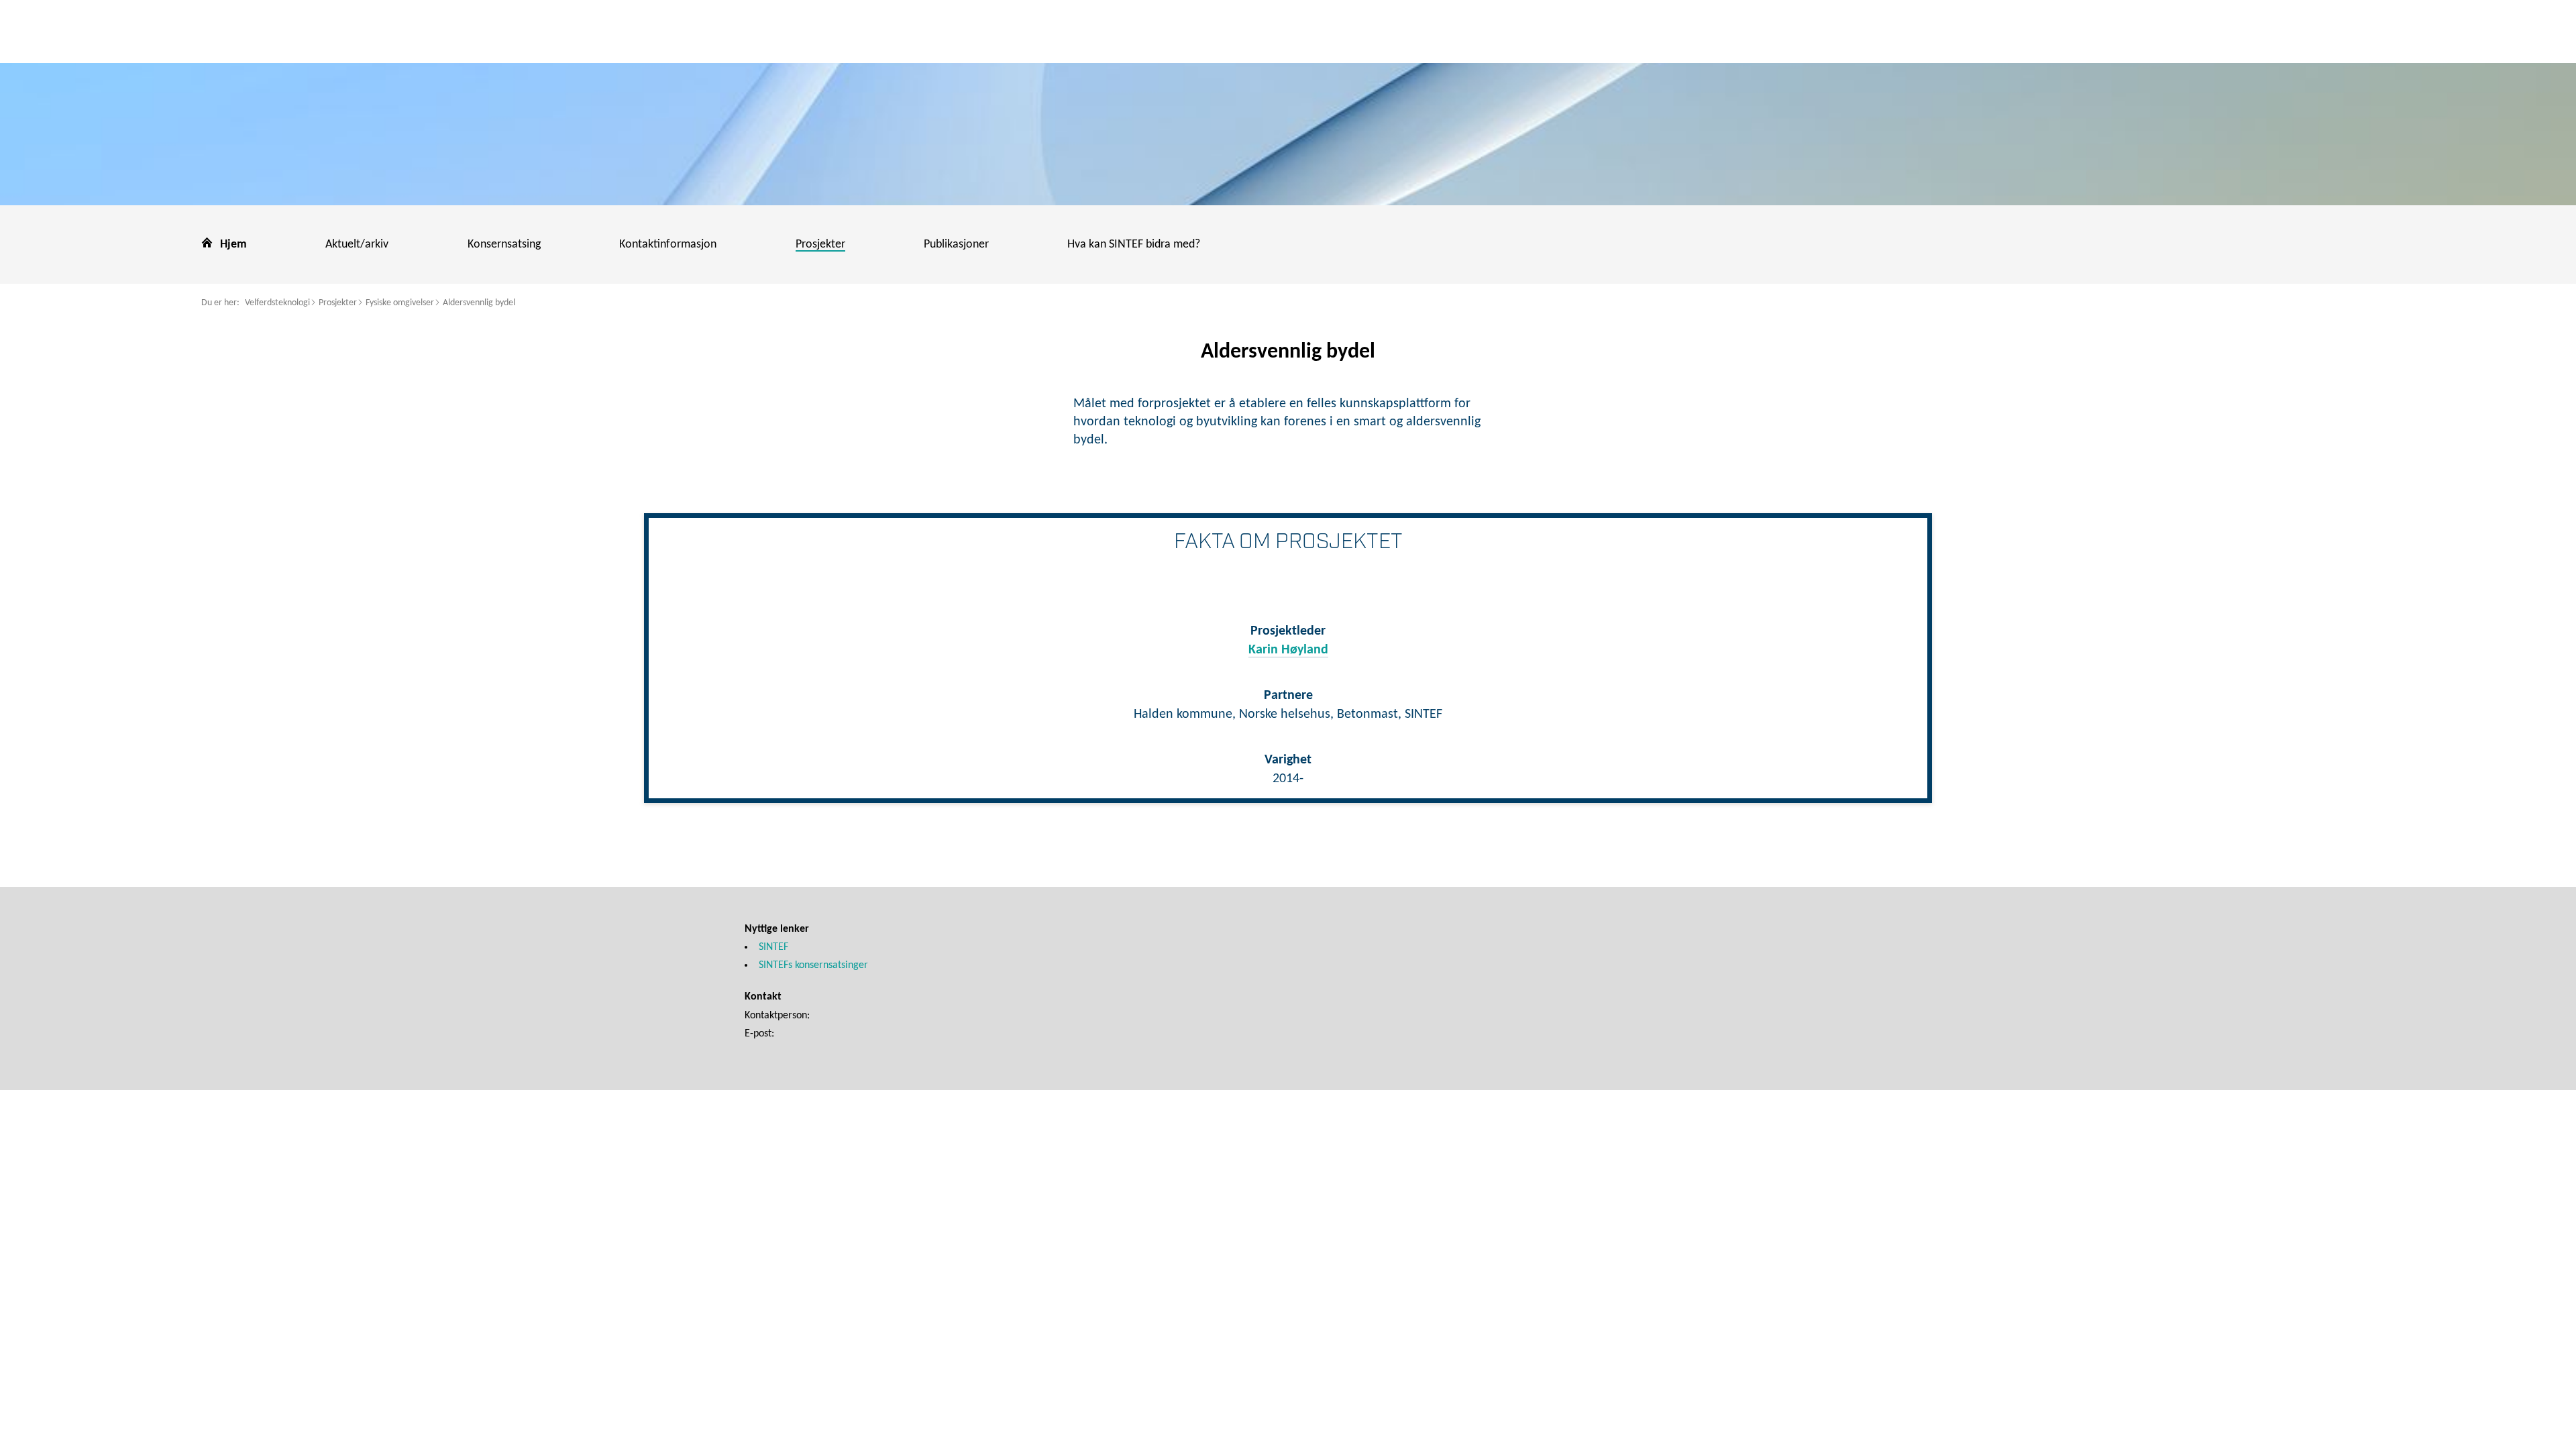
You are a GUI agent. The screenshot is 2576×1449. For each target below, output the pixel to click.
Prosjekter (338, 303)
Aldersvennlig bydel (479, 303)
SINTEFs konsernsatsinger (813, 965)
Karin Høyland (1288, 650)
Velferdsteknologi (277, 303)
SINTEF (773, 947)
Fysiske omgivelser (400, 303)
